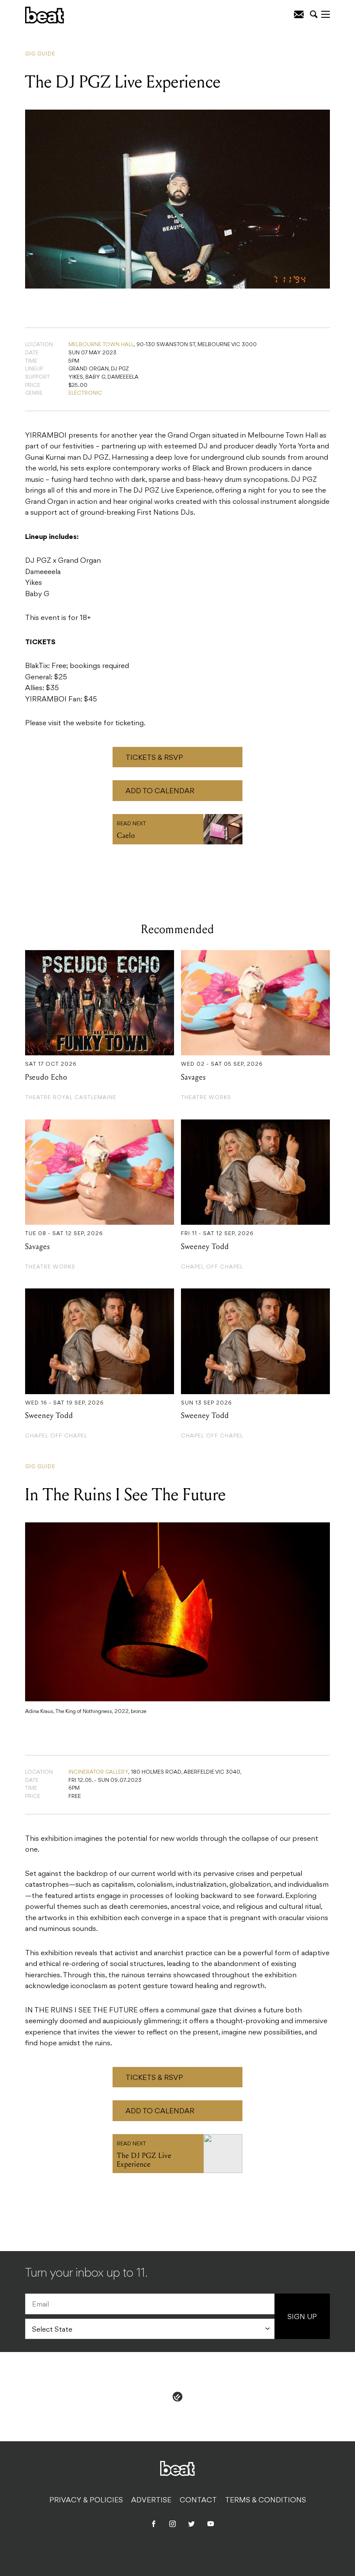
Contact (198, 2501)
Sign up (302, 2317)
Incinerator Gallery (98, 1772)
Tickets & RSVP (154, 758)
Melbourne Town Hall (101, 345)
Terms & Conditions (266, 2501)
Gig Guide (40, 54)
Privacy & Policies (86, 2501)
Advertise (151, 2501)
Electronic (85, 393)
